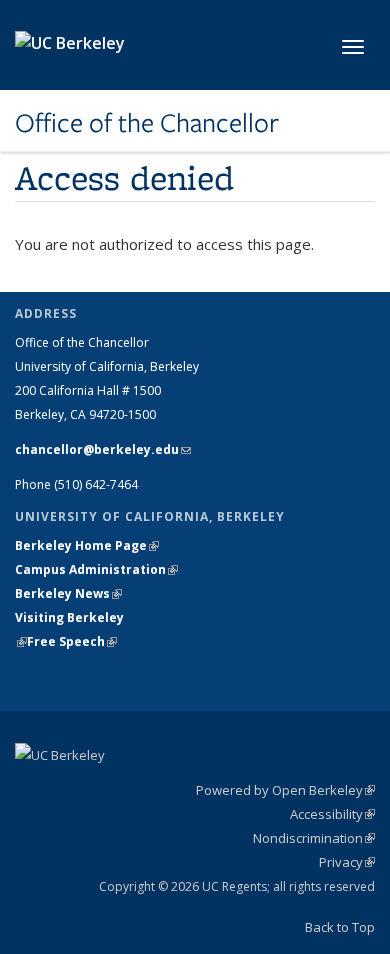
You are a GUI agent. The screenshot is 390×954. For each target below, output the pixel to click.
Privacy (347, 862)
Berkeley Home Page (87, 545)
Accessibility (332, 814)
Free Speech (72, 641)
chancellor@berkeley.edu (103, 449)
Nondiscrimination (314, 838)
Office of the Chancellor (147, 123)
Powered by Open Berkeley (285, 790)
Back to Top (340, 927)
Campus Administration (96, 569)
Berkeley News (68, 593)
